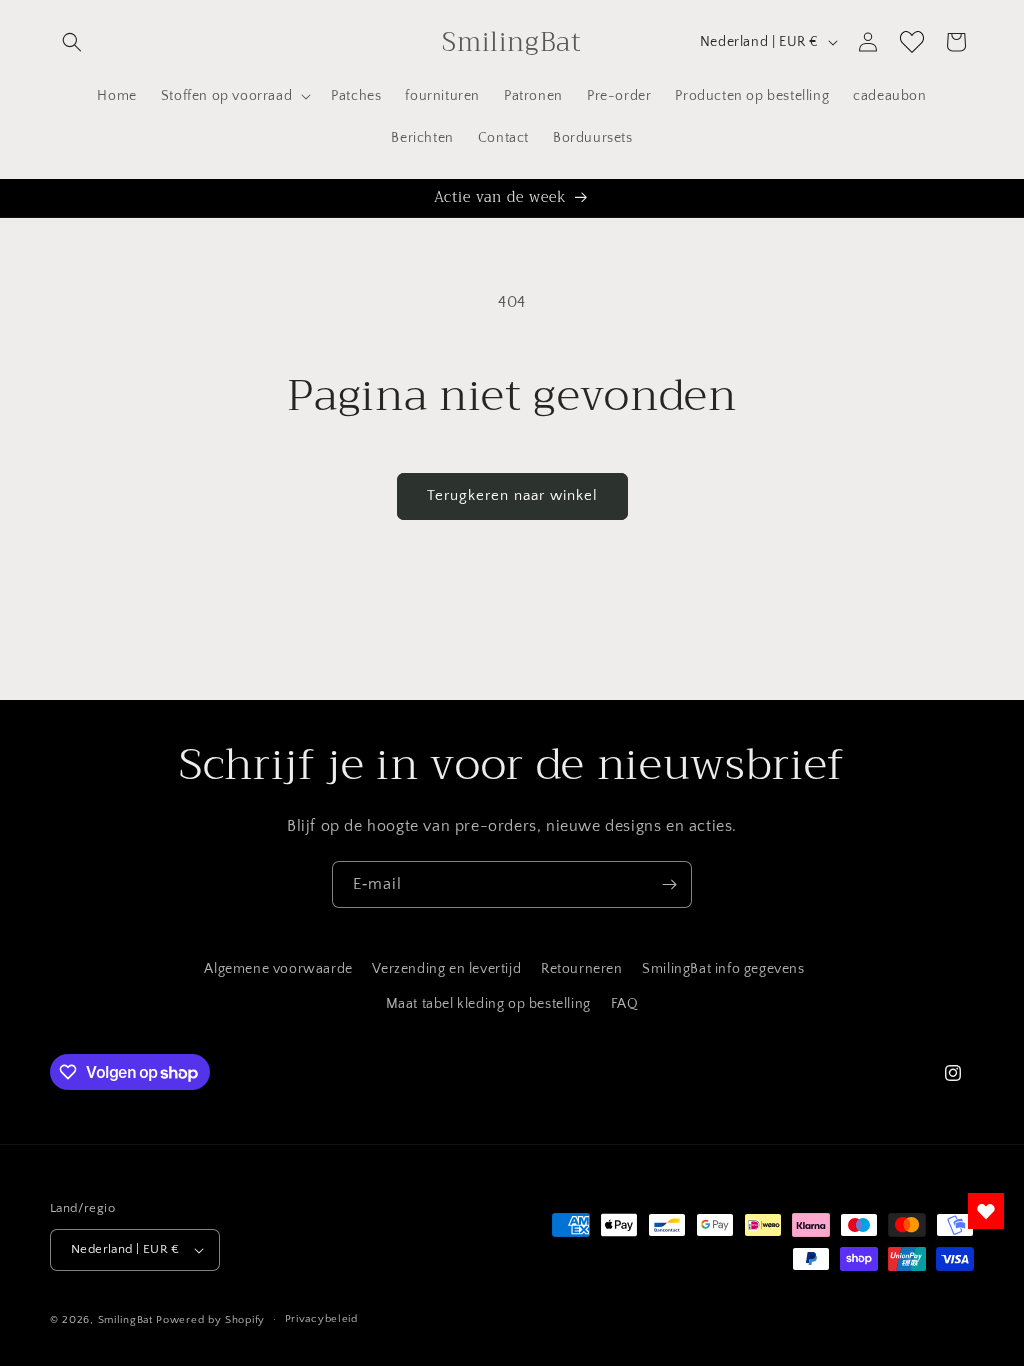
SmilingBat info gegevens (723, 969)
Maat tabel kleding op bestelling (488, 1004)
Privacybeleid (321, 1319)
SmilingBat (125, 1320)
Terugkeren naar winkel (512, 495)
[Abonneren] (669, 884)
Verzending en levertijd (446, 969)
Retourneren (582, 969)
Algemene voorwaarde (278, 969)
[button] (72, 42)
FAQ (625, 1004)
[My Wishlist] (912, 42)
